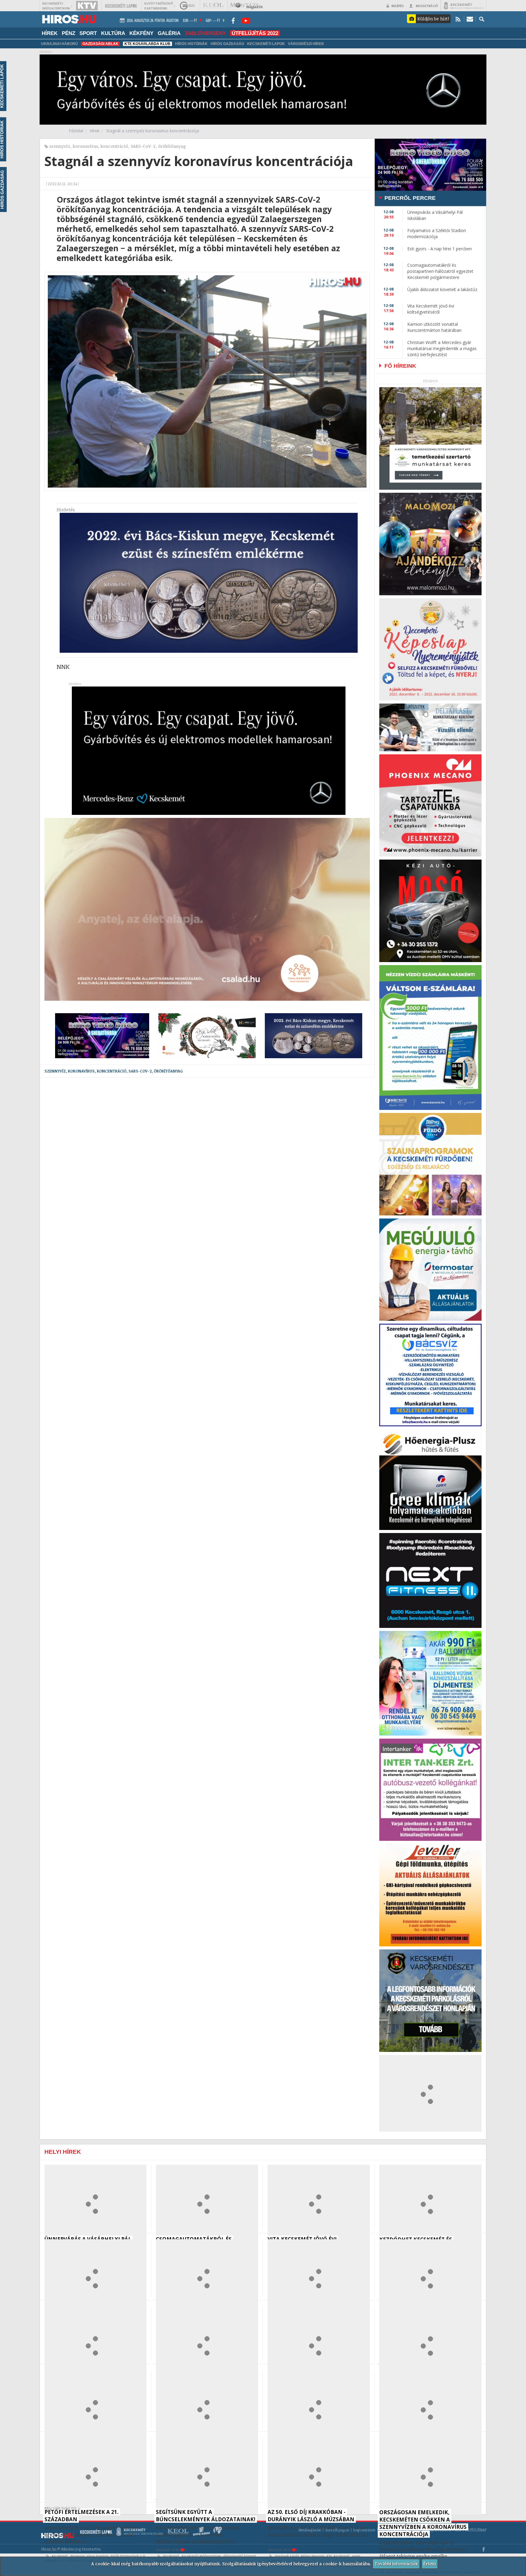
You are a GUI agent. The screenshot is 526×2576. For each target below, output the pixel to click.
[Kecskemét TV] (87, 6)
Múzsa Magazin (313, 2556)
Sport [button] (88, 33)
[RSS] (458, 19)
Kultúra (113, 33)
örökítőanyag (172, 146)
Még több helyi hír (61, 2508)
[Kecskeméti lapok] (121, 6)
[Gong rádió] (188, 6)
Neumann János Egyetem (89, 2556)
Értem (430, 2564)
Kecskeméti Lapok (266, 44)
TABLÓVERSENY (205, 33)
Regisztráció (427, 6)
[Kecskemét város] (464, 6)
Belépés (398, 6)
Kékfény (141, 33)
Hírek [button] (50, 33)
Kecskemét (60, 2556)
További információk (396, 2564)
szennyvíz (60, 146)
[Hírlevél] (470, 19)
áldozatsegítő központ (240, 2556)
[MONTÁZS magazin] (246, 6)
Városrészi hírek (306, 44)
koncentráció (114, 146)
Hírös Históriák (191, 44)
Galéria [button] (169, 33)
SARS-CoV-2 (143, 146)
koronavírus (85, 146)
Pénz (68, 33)
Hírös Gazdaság (227, 44)
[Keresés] (482, 19)
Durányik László (287, 2556)
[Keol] (213, 6)
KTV (329, 2556)
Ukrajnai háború (60, 44)
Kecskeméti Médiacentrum (202, 2556)
